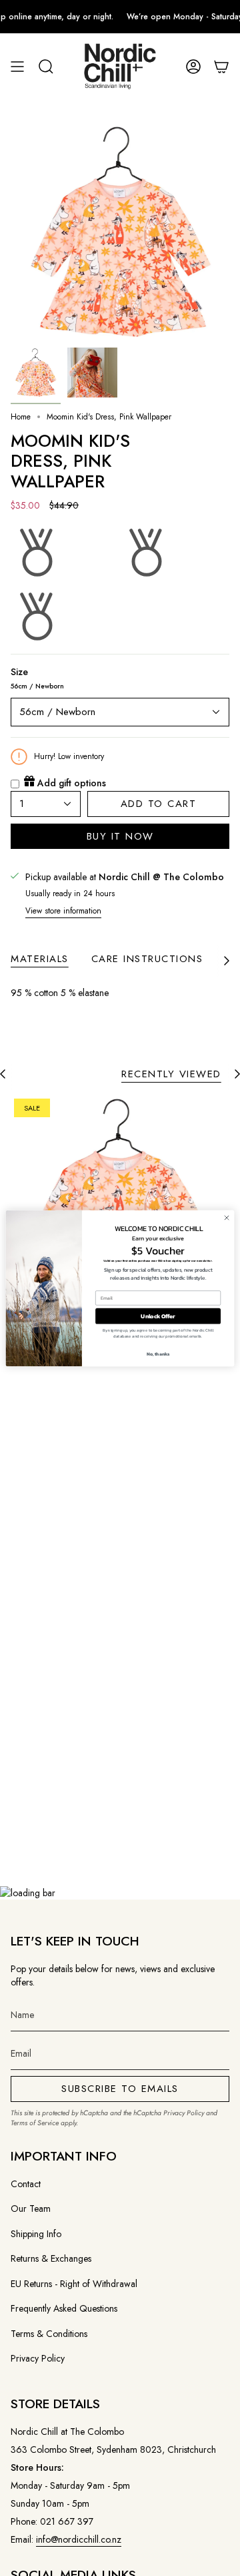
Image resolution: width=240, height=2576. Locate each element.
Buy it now (120, 836)
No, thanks (158, 1353)
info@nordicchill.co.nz (79, 2539)
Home (21, 417)
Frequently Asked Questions (64, 2308)
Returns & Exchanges (51, 2258)
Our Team (31, 2208)
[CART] (221, 67)
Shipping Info (36, 2234)
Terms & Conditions (49, 2334)
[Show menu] (17, 67)
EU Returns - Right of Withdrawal (74, 2284)
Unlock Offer (158, 1316)
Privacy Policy (184, 2113)
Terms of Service (35, 2123)
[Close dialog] (226, 1217)
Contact (26, 2184)
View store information (63, 911)
